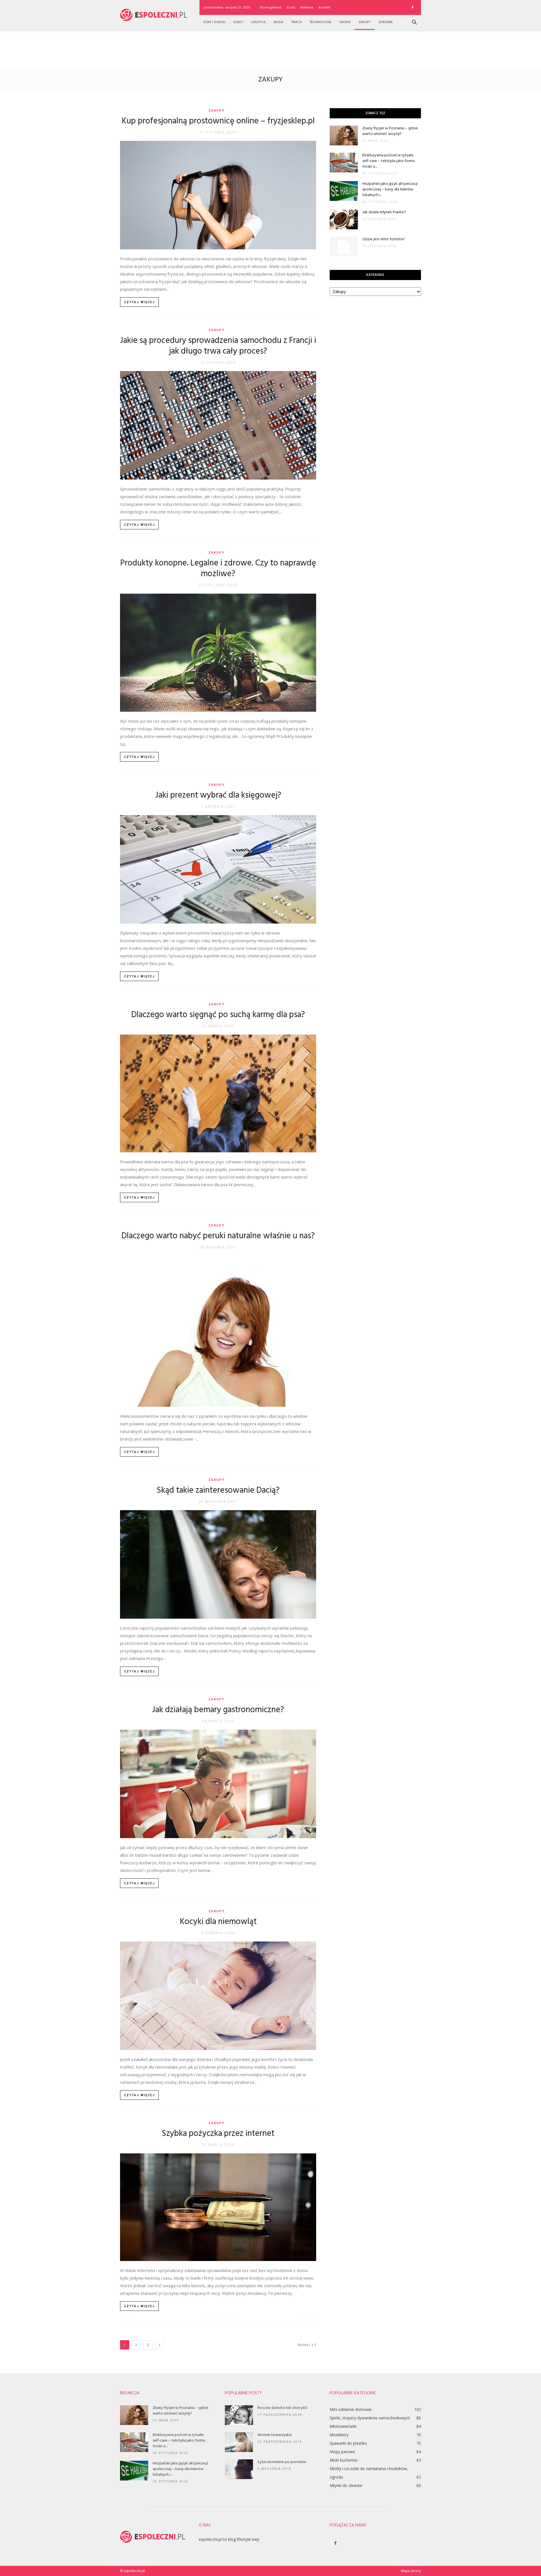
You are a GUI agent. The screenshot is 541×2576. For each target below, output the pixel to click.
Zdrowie (386, 22)
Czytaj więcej (139, 302)
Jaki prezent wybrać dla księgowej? (218, 795)
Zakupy (364, 22)
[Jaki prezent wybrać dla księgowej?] (218, 869)
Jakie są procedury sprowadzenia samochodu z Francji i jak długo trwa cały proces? (218, 346)
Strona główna (270, 7)
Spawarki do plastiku (348, 2443)
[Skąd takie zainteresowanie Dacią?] (218, 1564)
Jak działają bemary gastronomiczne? (218, 1710)
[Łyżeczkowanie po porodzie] (239, 2469)
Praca (297, 22)
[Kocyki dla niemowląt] (218, 1996)
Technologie (321, 22)
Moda (279, 22)
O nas (291, 7)
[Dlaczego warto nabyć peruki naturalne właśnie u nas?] (218, 1331)
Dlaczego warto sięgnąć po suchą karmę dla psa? (218, 1015)
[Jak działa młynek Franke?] (344, 219)
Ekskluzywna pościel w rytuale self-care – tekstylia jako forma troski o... (389, 161)
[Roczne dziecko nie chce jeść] (239, 2415)
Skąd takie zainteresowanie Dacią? (218, 1490)
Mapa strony (411, 2571)
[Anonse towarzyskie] (239, 2442)
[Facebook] (413, 7)
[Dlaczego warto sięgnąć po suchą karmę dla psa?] (218, 1094)
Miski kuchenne (344, 2460)
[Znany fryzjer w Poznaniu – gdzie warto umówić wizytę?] (344, 136)
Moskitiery (339, 2435)
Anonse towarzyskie (275, 2435)
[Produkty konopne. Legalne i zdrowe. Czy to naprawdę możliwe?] (218, 653)
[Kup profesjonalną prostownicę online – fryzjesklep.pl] (218, 195)
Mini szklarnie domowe (351, 2409)
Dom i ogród (214, 22)
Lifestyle (258, 22)
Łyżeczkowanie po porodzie (282, 2462)
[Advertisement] (270, 49)
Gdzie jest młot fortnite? (384, 239)
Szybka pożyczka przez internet (218, 2134)
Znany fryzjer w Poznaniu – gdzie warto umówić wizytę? (390, 131)
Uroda (345, 22)
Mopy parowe (342, 2452)
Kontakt (324, 7)
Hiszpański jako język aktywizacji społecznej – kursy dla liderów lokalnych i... (390, 189)
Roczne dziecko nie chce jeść (283, 2408)
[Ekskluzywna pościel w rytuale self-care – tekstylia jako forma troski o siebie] (344, 163)
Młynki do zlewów (346, 2485)
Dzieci (238, 22)
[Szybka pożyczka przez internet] (218, 2207)
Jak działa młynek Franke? (384, 212)
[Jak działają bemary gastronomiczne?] (218, 1784)
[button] (414, 23)
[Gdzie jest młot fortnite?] (344, 247)
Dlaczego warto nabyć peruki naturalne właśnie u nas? (218, 1236)
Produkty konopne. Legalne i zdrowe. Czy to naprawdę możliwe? (218, 569)
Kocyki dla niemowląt (218, 1922)
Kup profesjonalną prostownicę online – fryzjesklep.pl (218, 121)
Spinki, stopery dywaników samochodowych (370, 2418)
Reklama (307, 7)
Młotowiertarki (343, 2426)
